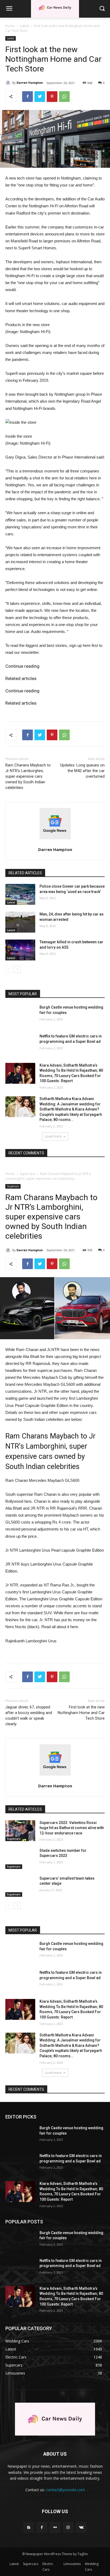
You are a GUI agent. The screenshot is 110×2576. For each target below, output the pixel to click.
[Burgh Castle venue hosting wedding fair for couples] (20, 1015)
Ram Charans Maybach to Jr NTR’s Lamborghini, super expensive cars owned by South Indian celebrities (28, 776)
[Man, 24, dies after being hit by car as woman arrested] (20, 922)
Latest (24, 26)
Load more (53, 1136)
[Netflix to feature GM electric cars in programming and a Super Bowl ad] (20, 1044)
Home (10, 26)
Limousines (72, 2564)
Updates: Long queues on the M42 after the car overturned (82, 771)
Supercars (31, 2564)
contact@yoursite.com (65, 2490)
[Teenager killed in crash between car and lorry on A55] (20, 950)
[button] (102, 9)
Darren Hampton (30, 83)
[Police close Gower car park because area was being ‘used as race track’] (20, 894)
